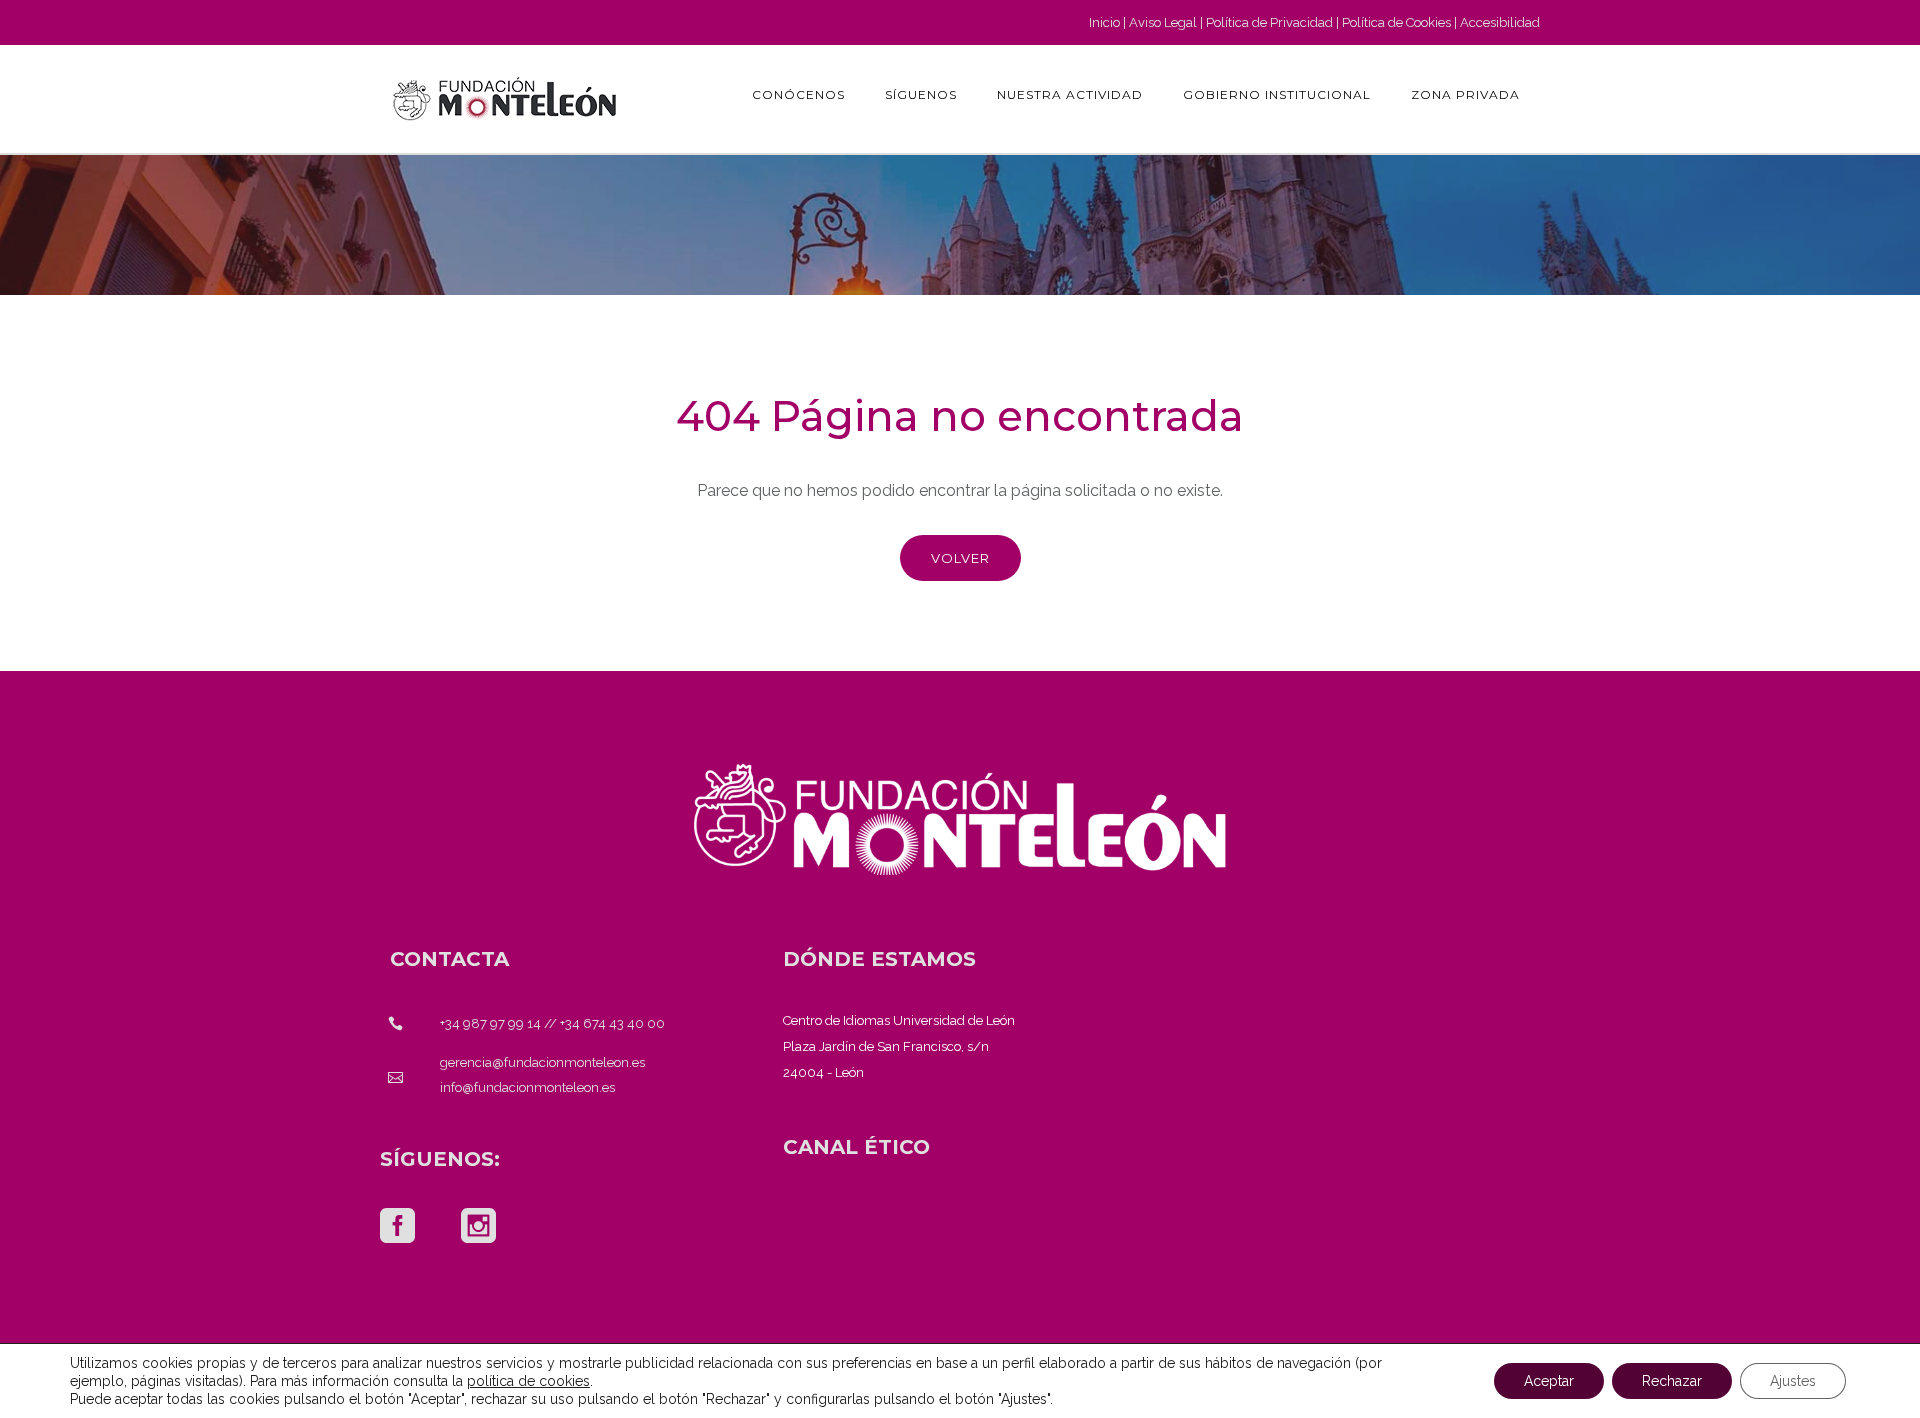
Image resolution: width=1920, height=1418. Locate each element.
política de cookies (528, 1381)
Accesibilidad (1500, 22)
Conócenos (798, 94)
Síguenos (921, 94)
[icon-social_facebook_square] (397, 1227)
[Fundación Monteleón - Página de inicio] (505, 99)
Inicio (1104, 22)
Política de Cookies (1396, 22)
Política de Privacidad (1269, 22)
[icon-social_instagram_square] (478, 1227)
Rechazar (1672, 1381)
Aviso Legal (1163, 22)
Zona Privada (1465, 94)
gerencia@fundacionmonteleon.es (542, 1062)
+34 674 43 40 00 (612, 1023)
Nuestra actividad (1070, 94)
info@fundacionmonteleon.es (527, 1087)
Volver (960, 558)
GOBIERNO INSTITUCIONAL (1277, 94)
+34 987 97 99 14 (490, 1023)
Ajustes (1793, 1381)
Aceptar (1549, 1381)
